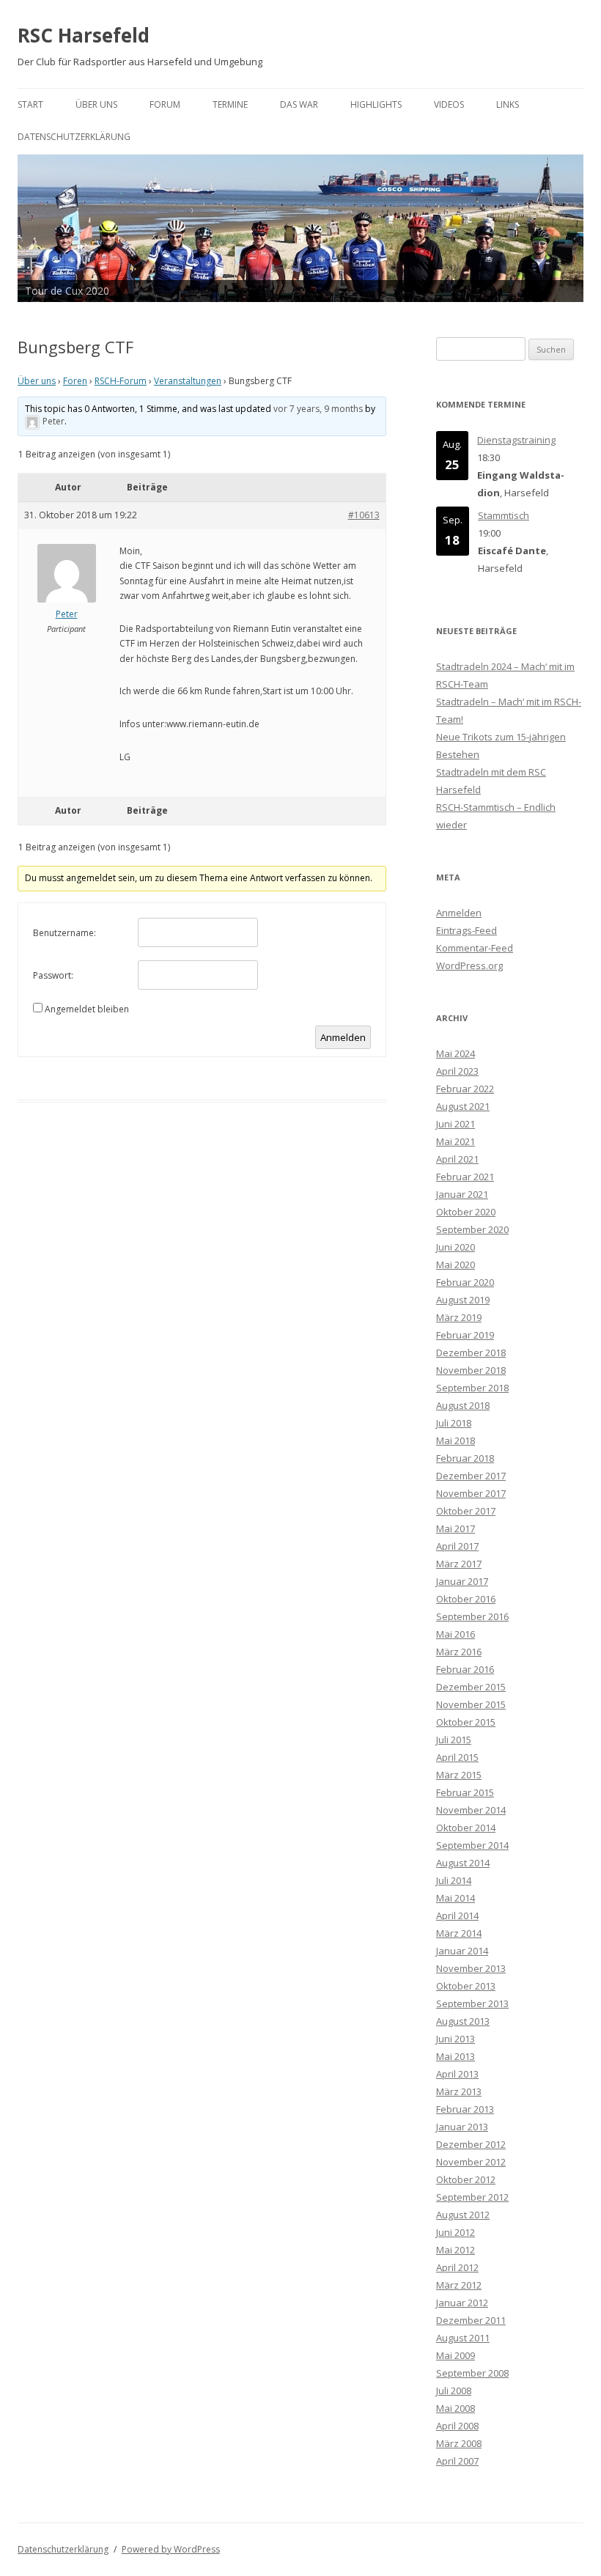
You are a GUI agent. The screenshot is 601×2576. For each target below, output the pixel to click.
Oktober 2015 (466, 1722)
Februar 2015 (465, 1792)
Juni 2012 (456, 2232)
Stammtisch (504, 515)
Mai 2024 (456, 1053)
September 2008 (472, 2373)
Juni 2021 (456, 1124)
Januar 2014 (462, 1951)
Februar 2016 (465, 1669)
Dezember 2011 (471, 2320)
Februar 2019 (465, 1335)
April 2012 (457, 2267)
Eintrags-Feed (467, 930)
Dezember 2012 (471, 2144)
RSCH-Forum (121, 381)
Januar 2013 (462, 2127)
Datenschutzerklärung (74, 137)
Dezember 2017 (471, 1476)
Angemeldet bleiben (87, 1009)
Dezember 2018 (471, 1353)
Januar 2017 (462, 1581)
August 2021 (463, 1106)
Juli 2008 (454, 2391)
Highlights (376, 104)
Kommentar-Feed (475, 948)
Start (30, 104)
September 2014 (472, 1845)
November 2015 (471, 1704)
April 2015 (457, 1757)
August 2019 (463, 1300)
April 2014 (457, 1916)
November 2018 (471, 1370)
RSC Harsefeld (84, 35)
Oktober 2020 (466, 1212)
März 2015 (459, 1775)
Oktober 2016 (466, 1599)
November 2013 (471, 1968)
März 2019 (459, 1317)
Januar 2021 (462, 1194)
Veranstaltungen (188, 381)
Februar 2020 (465, 1282)
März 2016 (459, 1652)
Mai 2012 (456, 2250)
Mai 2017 (456, 1528)
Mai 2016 (456, 1634)
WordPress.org (469, 965)
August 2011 (463, 2338)
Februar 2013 (465, 2109)
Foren (75, 381)
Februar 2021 (465, 1177)
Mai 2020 (456, 1265)
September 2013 (472, 2003)
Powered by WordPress (171, 2549)
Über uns (96, 104)
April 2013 (457, 2074)
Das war (299, 104)
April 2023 (457, 1071)
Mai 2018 (456, 1440)
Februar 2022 (465, 1089)
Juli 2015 (454, 1740)
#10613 (364, 515)
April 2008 (457, 2426)
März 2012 (459, 2285)
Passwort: (53, 975)
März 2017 (459, 1564)
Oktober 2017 (466, 1511)
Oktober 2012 (466, 2179)
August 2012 (463, 2215)
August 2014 (463, 1863)
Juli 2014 (454, 1880)
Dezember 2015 (471, 1687)
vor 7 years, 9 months (318, 409)
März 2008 (459, 2443)
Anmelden (343, 1037)
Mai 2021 (456, 1141)
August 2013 (463, 2021)
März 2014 (459, 1933)
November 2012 (471, 2162)
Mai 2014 (456, 1898)
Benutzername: (64, 933)
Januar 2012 (462, 2303)
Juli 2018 (454, 1423)
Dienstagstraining (516, 440)
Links (508, 104)
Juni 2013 (456, 2039)
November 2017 (471, 1493)
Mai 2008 (456, 2408)
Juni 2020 (456, 1247)
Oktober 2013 (466, 1986)
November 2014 (471, 1810)
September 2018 (472, 1388)
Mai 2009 (456, 2355)
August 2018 (463, 1405)
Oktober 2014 (466, 1828)
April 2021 (457, 1159)
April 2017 (457, 1546)
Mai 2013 (456, 2056)
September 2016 (472, 1616)
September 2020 (472, 1229)
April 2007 (457, 2461)
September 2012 (472, 2197)
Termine (230, 104)
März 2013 (459, 2091)
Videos (449, 104)
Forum (165, 104)
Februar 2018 (465, 1458)
